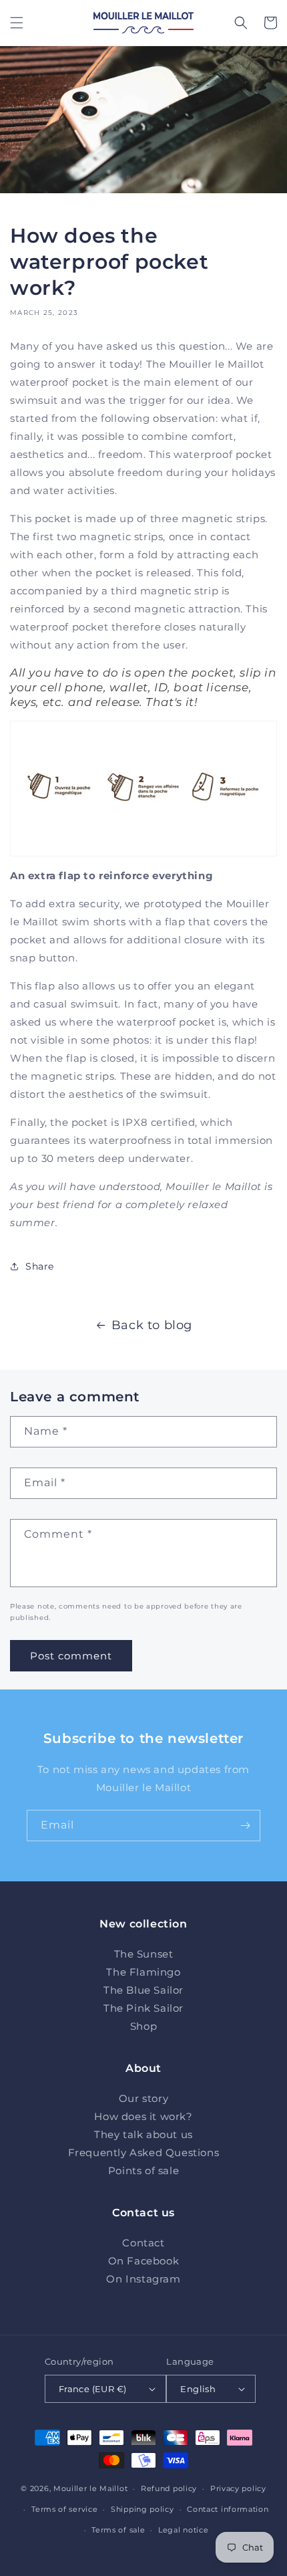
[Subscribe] (245, 1826)
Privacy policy (238, 2488)
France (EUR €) (93, 2389)
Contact (143, 2243)
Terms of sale (118, 2530)
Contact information (228, 2509)
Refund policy (169, 2488)
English (198, 2389)
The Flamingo (143, 1972)
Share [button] (40, 1266)
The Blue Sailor (143, 1990)
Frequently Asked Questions (144, 2152)
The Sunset (144, 1954)
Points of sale (143, 2171)
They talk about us (143, 2134)
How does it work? (143, 2116)
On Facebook (144, 2261)
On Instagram (143, 2279)
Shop (143, 2026)
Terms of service (64, 2509)
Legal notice (183, 2530)
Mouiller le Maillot (90, 2488)
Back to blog (152, 1325)
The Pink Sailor (143, 2008)
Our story (143, 2098)
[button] (17, 23)
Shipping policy (142, 2509)
